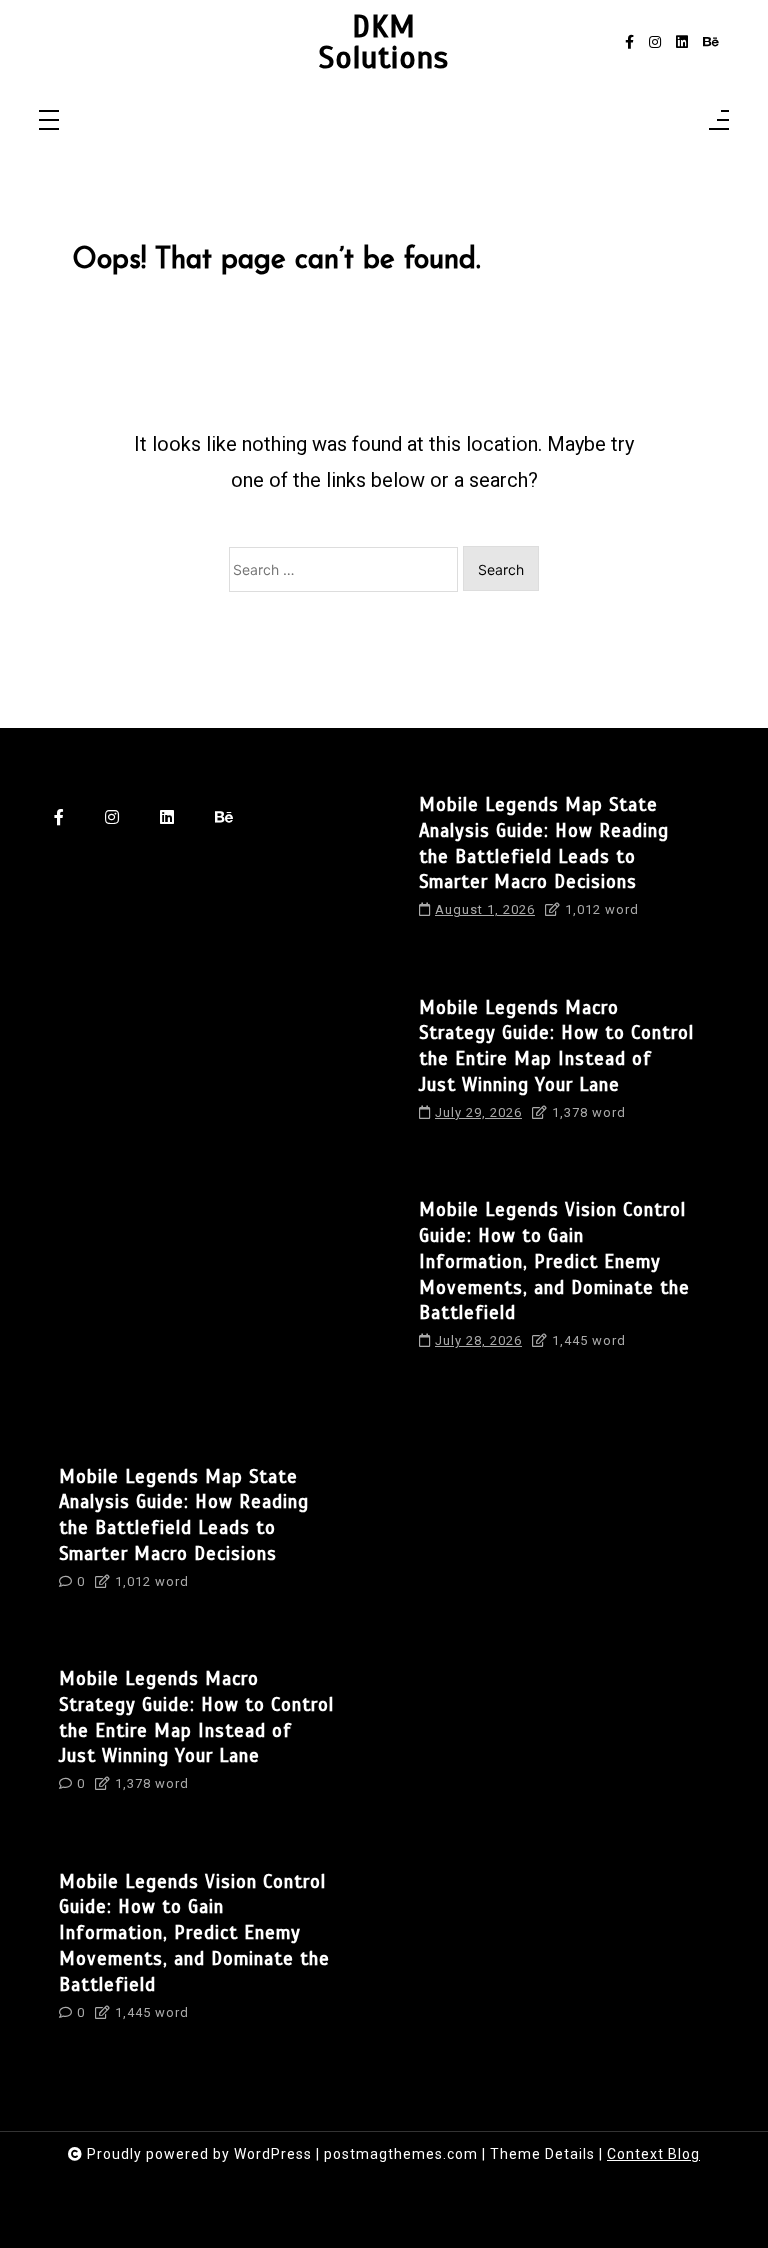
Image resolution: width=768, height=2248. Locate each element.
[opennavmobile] (719, 121)
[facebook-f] (629, 42)
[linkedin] (682, 42)
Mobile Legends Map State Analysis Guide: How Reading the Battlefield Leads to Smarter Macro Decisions (544, 843)
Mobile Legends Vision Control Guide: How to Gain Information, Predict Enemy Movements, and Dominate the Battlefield (554, 1261)
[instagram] (655, 42)
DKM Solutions (384, 42)
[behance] (711, 42)
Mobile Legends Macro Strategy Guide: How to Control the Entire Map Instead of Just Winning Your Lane (556, 1046)
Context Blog (653, 2154)
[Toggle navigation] (49, 121)
